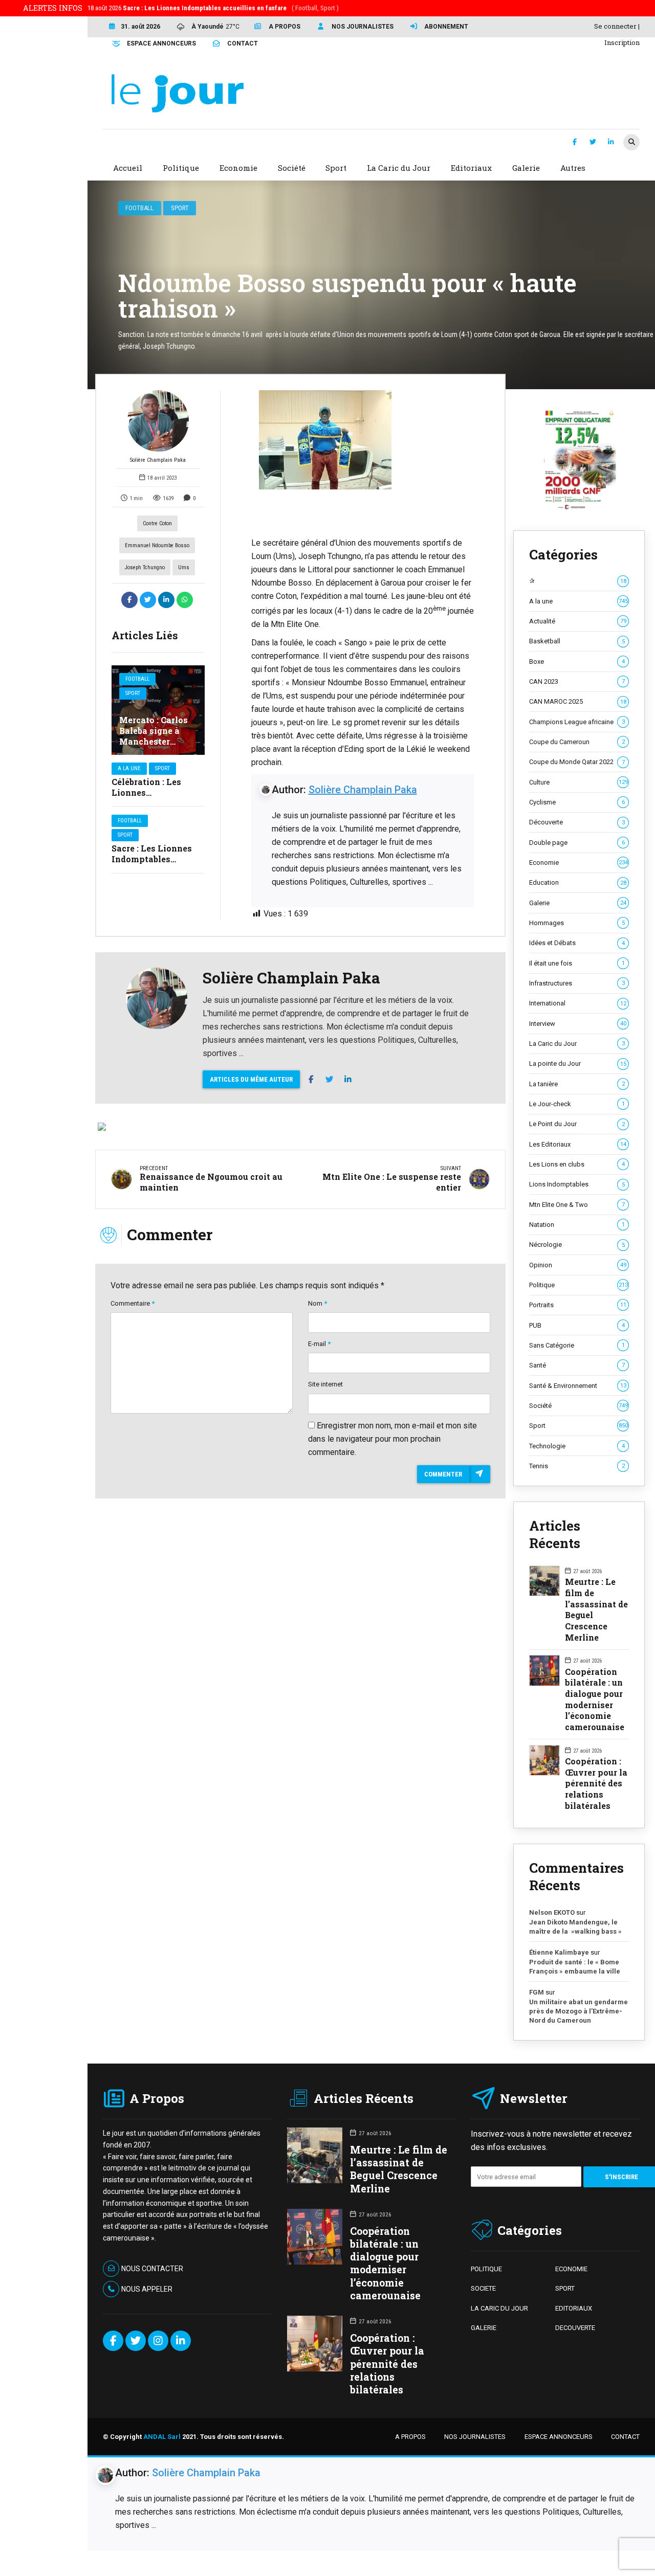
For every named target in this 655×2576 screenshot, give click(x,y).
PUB (577, 1325)
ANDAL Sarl (162, 2437)
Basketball (577, 641)
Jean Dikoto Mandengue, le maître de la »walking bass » (575, 1927)
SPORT (565, 2288)
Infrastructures (577, 983)
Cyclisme (577, 802)
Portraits (578, 1305)
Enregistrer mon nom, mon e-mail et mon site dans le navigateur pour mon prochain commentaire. (392, 1439)
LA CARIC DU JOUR (499, 2308)
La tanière (577, 1084)
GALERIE (484, 2328)
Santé (577, 1365)
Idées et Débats (577, 943)
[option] (363, 440)
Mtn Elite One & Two (577, 1205)
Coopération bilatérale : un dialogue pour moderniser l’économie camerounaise (595, 1699)
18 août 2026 (213, 8)
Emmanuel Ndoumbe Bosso (157, 545)
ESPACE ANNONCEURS (559, 2437)
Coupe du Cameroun (577, 742)
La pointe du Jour (578, 1063)
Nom (318, 1303)
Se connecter (615, 26)
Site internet (325, 1384)
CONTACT (625, 2437)
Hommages (577, 923)
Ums (184, 567)
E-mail (319, 1344)
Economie (578, 863)
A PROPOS (410, 2437)
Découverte (577, 822)
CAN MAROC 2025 (578, 701)
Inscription (622, 42)
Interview (578, 1024)
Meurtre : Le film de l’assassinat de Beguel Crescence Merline (596, 1609)
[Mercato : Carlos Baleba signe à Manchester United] (158, 710)
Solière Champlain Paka (158, 460)
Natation (577, 1225)
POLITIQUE (486, 2269)
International (578, 1003)
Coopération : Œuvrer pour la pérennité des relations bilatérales (596, 1783)
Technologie (577, 1446)
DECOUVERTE (575, 2328)
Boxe (577, 662)
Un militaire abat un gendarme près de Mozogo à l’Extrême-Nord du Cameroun (578, 2011)
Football (139, 208)
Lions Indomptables (577, 1184)
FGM (537, 1992)
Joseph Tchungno (145, 567)
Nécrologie (577, 1245)
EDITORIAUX (574, 2308)
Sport (180, 208)
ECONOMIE (571, 2269)
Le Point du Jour (577, 1124)
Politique (578, 1285)
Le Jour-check (577, 1104)
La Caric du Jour (577, 1044)
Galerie (578, 903)
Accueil (128, 168)
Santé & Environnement (578, 1386)
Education (578, 882)
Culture (578, 782)
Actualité (578, 621)
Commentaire (133, 1303)
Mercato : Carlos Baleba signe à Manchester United (154, 736)
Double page (577, 843)
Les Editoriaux (578, 1144)
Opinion (578, 1265)
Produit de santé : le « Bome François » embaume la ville (575, 1967)
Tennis (577, 1466)
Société (578, 1406)
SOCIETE (483, 2288)
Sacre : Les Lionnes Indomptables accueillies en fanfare (157, 859)
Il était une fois (577, 963)
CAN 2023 (577, 681)
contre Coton (157, 523)
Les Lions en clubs (577, 1164)
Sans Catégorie (577, 1345)
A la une (129, 768)
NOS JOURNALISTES (475, 2437)
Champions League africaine (577, 722)
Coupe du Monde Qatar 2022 (577, 762)
